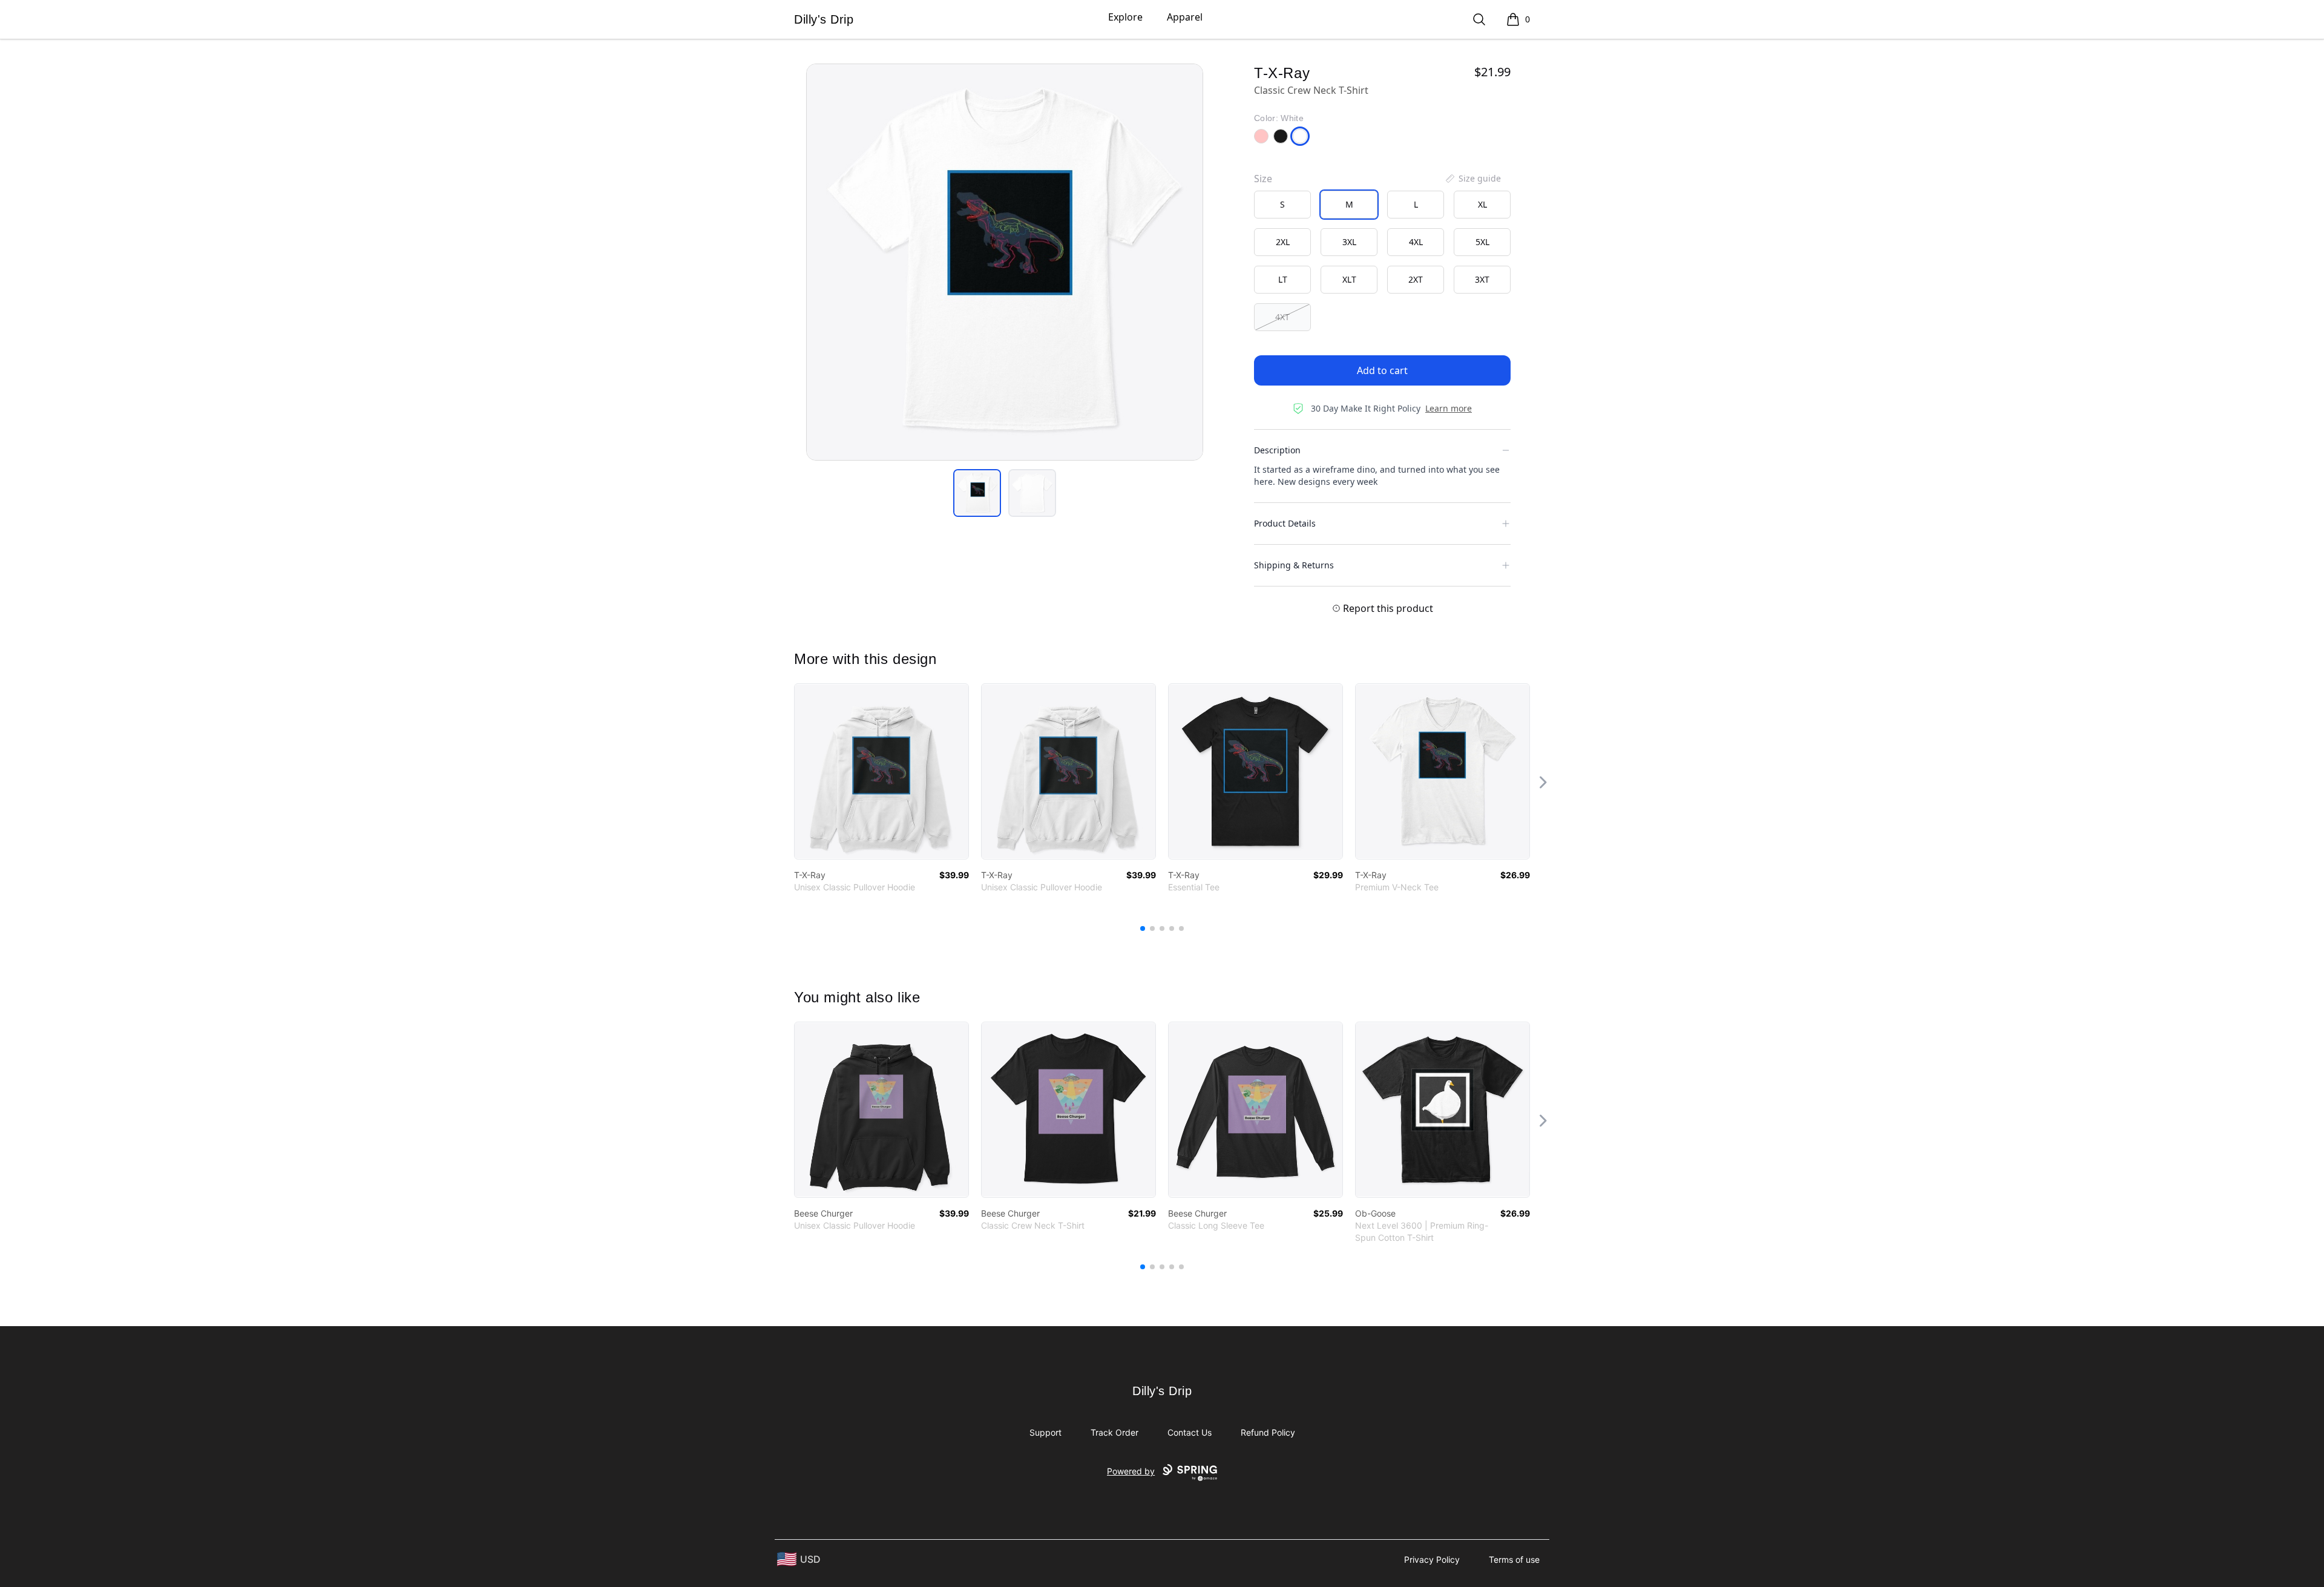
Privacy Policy (1432, 1559)
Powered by (1131, 1471)
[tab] (977, 493)
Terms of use (1514, 1559)
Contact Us (1190, 1432)
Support (1045, 1432)
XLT (1349, 279)
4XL (1416, 242)
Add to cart (1382, 370)
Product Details (1285, 523)
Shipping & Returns (1294, 565)
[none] (1472, 179)
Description (1277, 450)
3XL (1349, 242)
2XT (1416, 279)
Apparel (1185, 17)
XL (1482, 204)
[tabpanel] (1005, 262)
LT (1283, 279)
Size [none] (1263, 179)
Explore (1125, 17)
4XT (1282, 317)
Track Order (1114, 1432)
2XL (1283, 242)
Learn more (1449, 408)
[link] (881, 771)
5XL (1482, 242)
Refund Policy (1268, 1432)
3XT (1482, 279)
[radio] (1282, 205)
